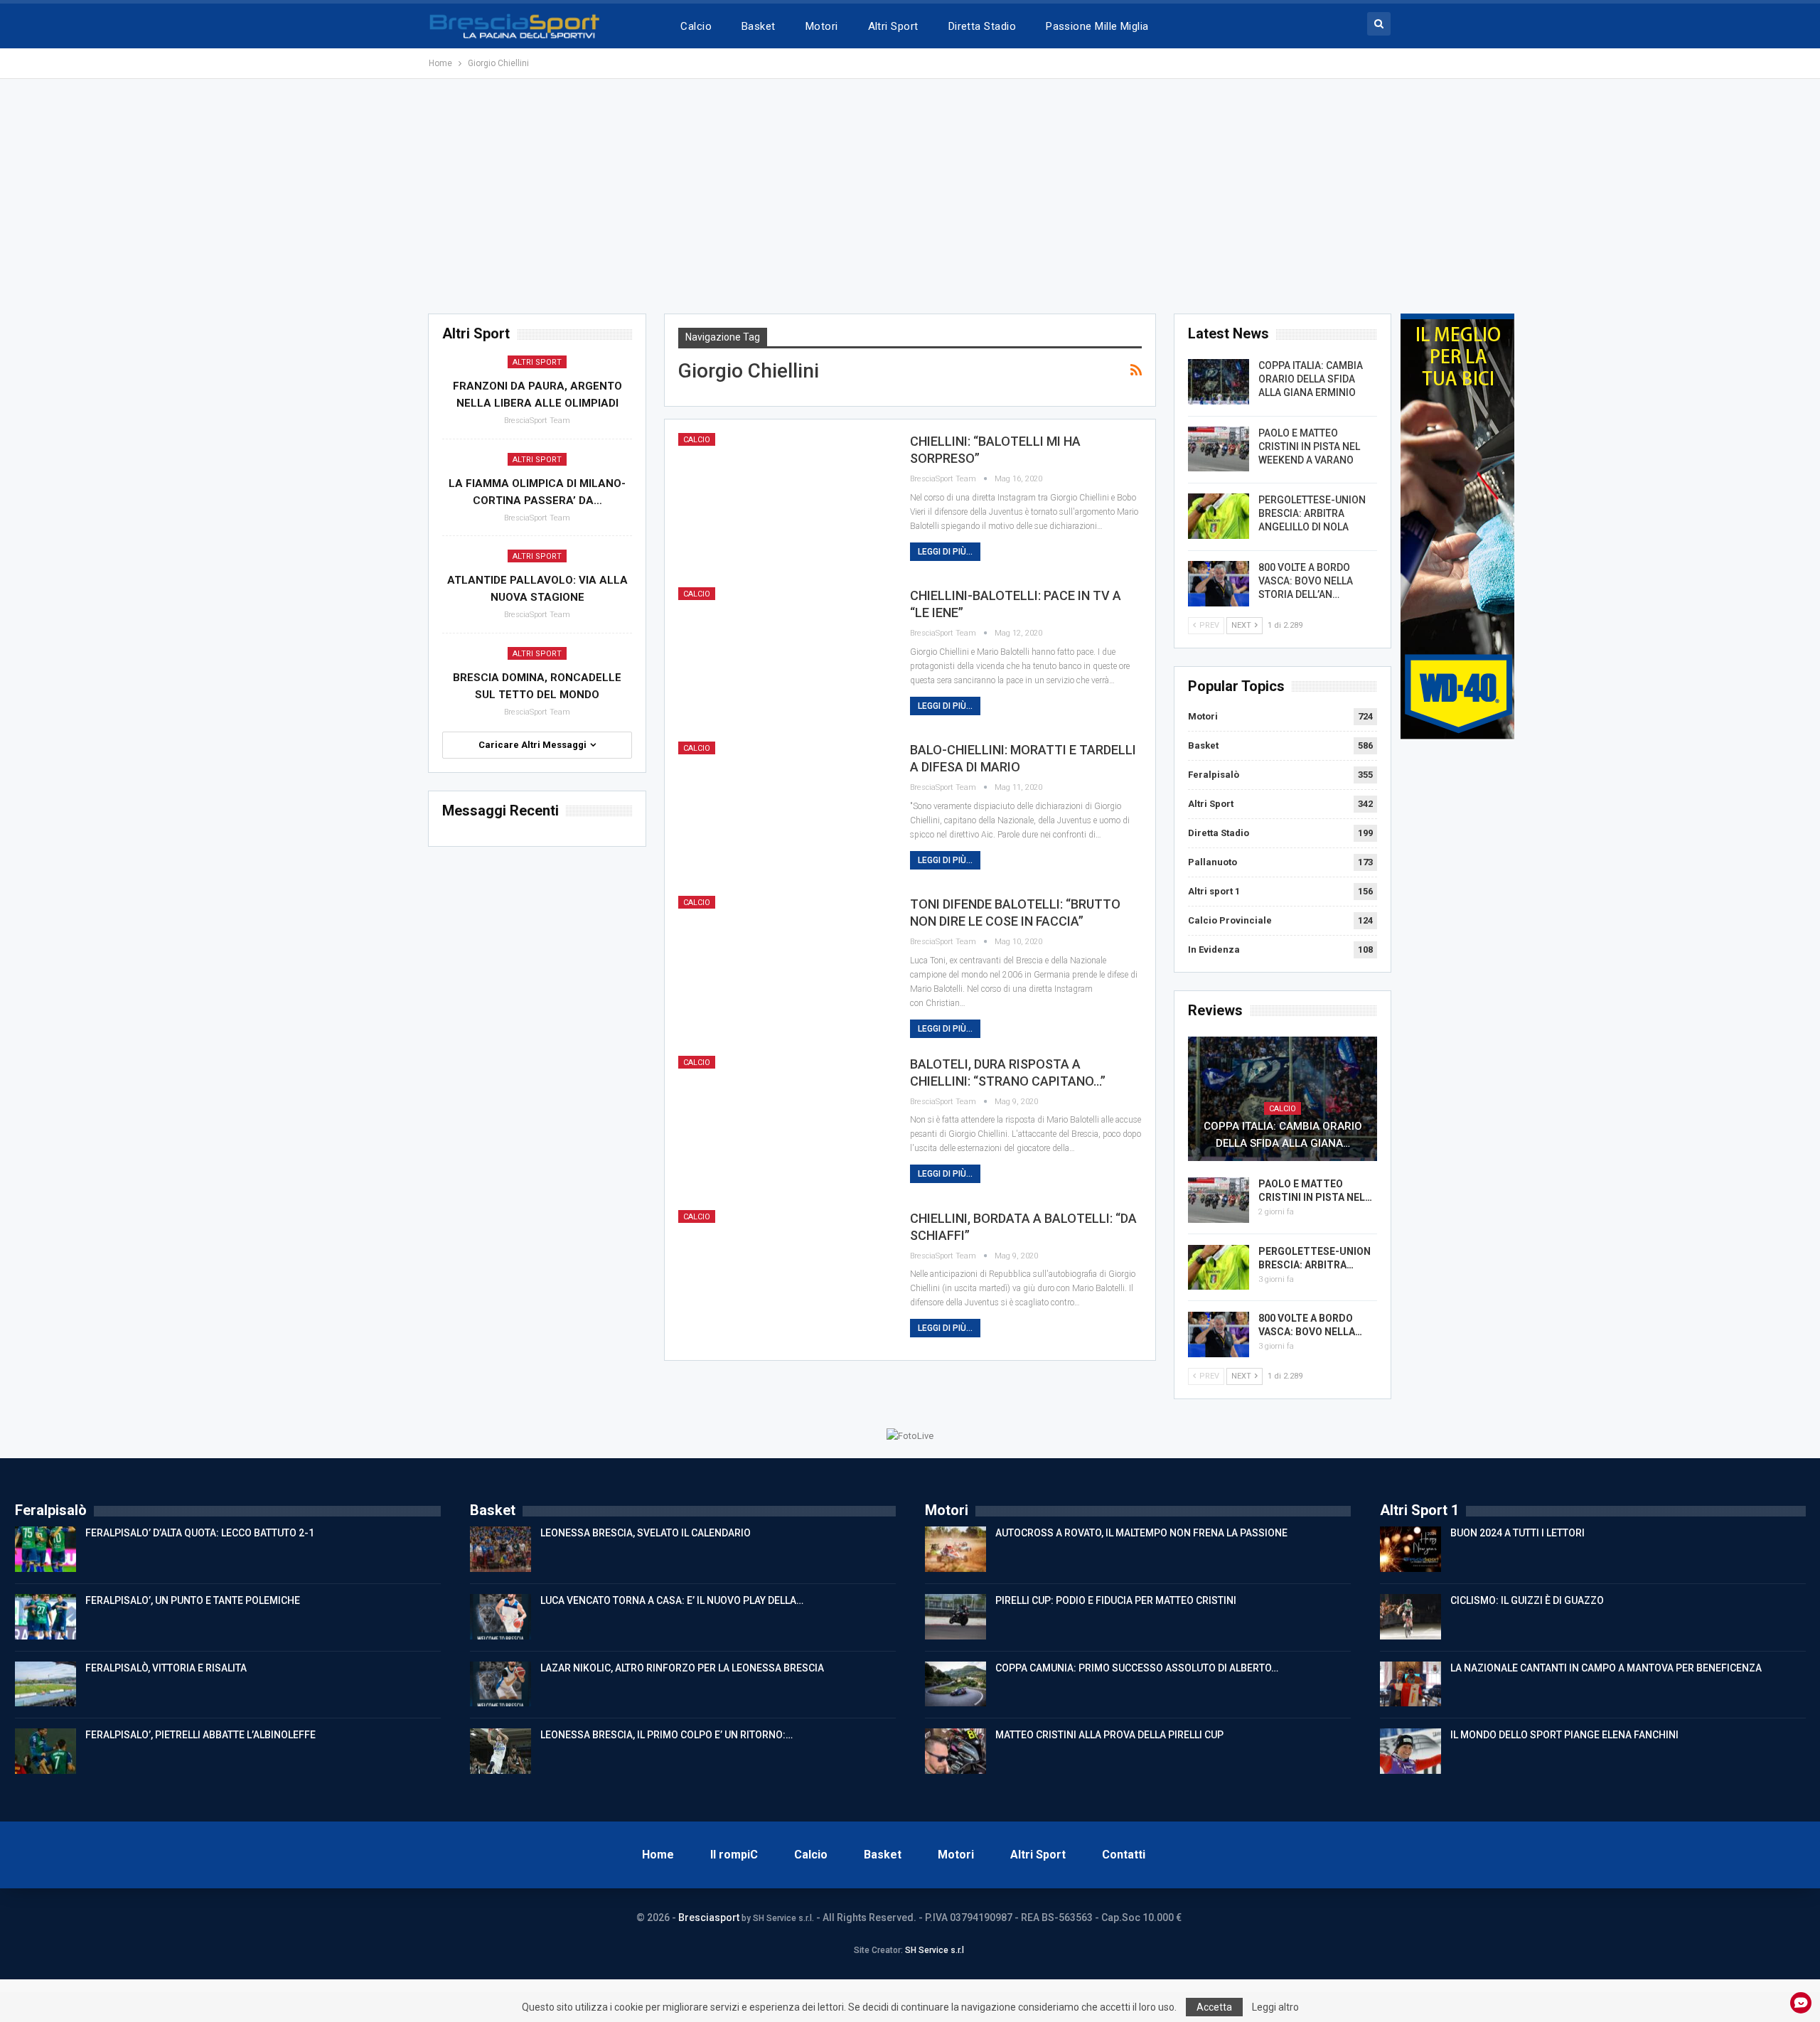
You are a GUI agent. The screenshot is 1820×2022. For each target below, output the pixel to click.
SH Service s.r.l (935, 1950)
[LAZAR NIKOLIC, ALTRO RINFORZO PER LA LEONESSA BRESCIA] (500, 1684)
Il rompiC (734, 1855)
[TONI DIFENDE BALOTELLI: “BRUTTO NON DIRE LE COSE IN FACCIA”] (785, 964)
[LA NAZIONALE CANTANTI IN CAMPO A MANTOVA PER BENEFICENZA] (1410, 1684)
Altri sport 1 (1214, 891)
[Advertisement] (910, 196)
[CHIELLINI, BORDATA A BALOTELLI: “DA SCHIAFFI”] (785, 1278)
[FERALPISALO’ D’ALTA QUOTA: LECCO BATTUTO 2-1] (45, 1549)
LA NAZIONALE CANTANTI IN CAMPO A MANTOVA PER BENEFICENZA (1606, 1668)
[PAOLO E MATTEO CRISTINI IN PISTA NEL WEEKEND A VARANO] (1219, 449)
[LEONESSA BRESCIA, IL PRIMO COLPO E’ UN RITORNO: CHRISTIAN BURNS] (500, 1751)
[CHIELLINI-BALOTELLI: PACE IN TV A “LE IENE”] (785, 656)
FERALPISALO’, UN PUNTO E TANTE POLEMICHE (193, 1600)
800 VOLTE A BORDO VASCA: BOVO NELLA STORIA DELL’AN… (1306, 581)
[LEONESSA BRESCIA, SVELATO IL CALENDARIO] (500, 1549)
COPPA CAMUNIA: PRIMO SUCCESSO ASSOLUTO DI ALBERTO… (1137, 1668)
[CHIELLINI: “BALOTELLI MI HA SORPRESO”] (785, 501)
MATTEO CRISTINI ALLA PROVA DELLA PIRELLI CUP (1109, 1735)
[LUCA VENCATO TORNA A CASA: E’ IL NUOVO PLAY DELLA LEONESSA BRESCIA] (500, 1617)
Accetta (1214, 2007)
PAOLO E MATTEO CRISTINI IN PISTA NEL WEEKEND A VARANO (1309, 446)
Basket (759, 26)
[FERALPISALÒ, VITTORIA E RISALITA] (45, 1684)
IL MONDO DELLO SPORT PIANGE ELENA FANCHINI (1564, 1735)
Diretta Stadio (982, 26)
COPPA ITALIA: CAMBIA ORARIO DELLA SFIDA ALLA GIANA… (1283, 1135)
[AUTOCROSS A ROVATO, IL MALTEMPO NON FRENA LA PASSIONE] (955, 1549)
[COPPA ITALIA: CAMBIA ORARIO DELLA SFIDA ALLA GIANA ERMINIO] (1219, 382)
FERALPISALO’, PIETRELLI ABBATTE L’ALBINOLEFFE (200, 1735)
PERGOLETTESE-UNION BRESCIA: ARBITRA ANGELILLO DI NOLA (1312, 513)
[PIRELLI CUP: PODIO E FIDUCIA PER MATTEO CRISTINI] (955, 1617)
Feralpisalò (1214, 775)
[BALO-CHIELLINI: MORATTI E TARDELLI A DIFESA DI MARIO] (785, 810)
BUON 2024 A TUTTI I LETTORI (1517, 1533)
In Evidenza (1214, 950)
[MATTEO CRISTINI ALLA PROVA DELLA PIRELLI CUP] (955, 1751)
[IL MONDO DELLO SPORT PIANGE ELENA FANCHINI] (1410, 1751)
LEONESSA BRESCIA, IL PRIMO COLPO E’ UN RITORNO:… (667, 1735)
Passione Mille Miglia (1097, 26)
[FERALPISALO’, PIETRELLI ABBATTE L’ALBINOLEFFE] (45, 1751)
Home (658, 1855)
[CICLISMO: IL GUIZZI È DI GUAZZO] (1410, 1617)
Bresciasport (709, 1917)
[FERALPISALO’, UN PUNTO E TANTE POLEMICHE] (45, 1617)
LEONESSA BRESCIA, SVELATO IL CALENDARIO (646, 1533)
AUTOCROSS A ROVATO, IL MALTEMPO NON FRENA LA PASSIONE (1141, 1533)
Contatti (1124, 1855)
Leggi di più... (945, 552)
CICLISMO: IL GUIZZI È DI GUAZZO (1527, 1600)
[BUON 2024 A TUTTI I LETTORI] (1410, 1549)
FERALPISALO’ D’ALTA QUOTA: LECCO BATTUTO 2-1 (200, 1533)
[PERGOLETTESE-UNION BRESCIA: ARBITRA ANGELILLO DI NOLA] (1219, 516)
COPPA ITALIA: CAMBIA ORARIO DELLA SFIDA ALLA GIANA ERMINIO (1311, 379)
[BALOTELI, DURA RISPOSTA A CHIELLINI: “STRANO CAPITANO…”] (785, 1124)
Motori (822, 26)
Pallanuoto (1213, 862)
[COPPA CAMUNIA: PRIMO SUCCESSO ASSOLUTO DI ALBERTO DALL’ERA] (955, 1684)
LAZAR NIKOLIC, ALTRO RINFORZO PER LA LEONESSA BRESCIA (682, 1668)
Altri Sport (893, 26)
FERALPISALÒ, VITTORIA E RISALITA (166, 1668)
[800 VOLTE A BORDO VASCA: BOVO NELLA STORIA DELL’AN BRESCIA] (1219, 584)
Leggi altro (1275, 2007)
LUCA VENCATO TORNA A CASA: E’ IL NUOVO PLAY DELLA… (672, 1600)
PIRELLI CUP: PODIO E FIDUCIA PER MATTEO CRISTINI (1116, 1600)
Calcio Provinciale (1230, 920)
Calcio (696, 26)
